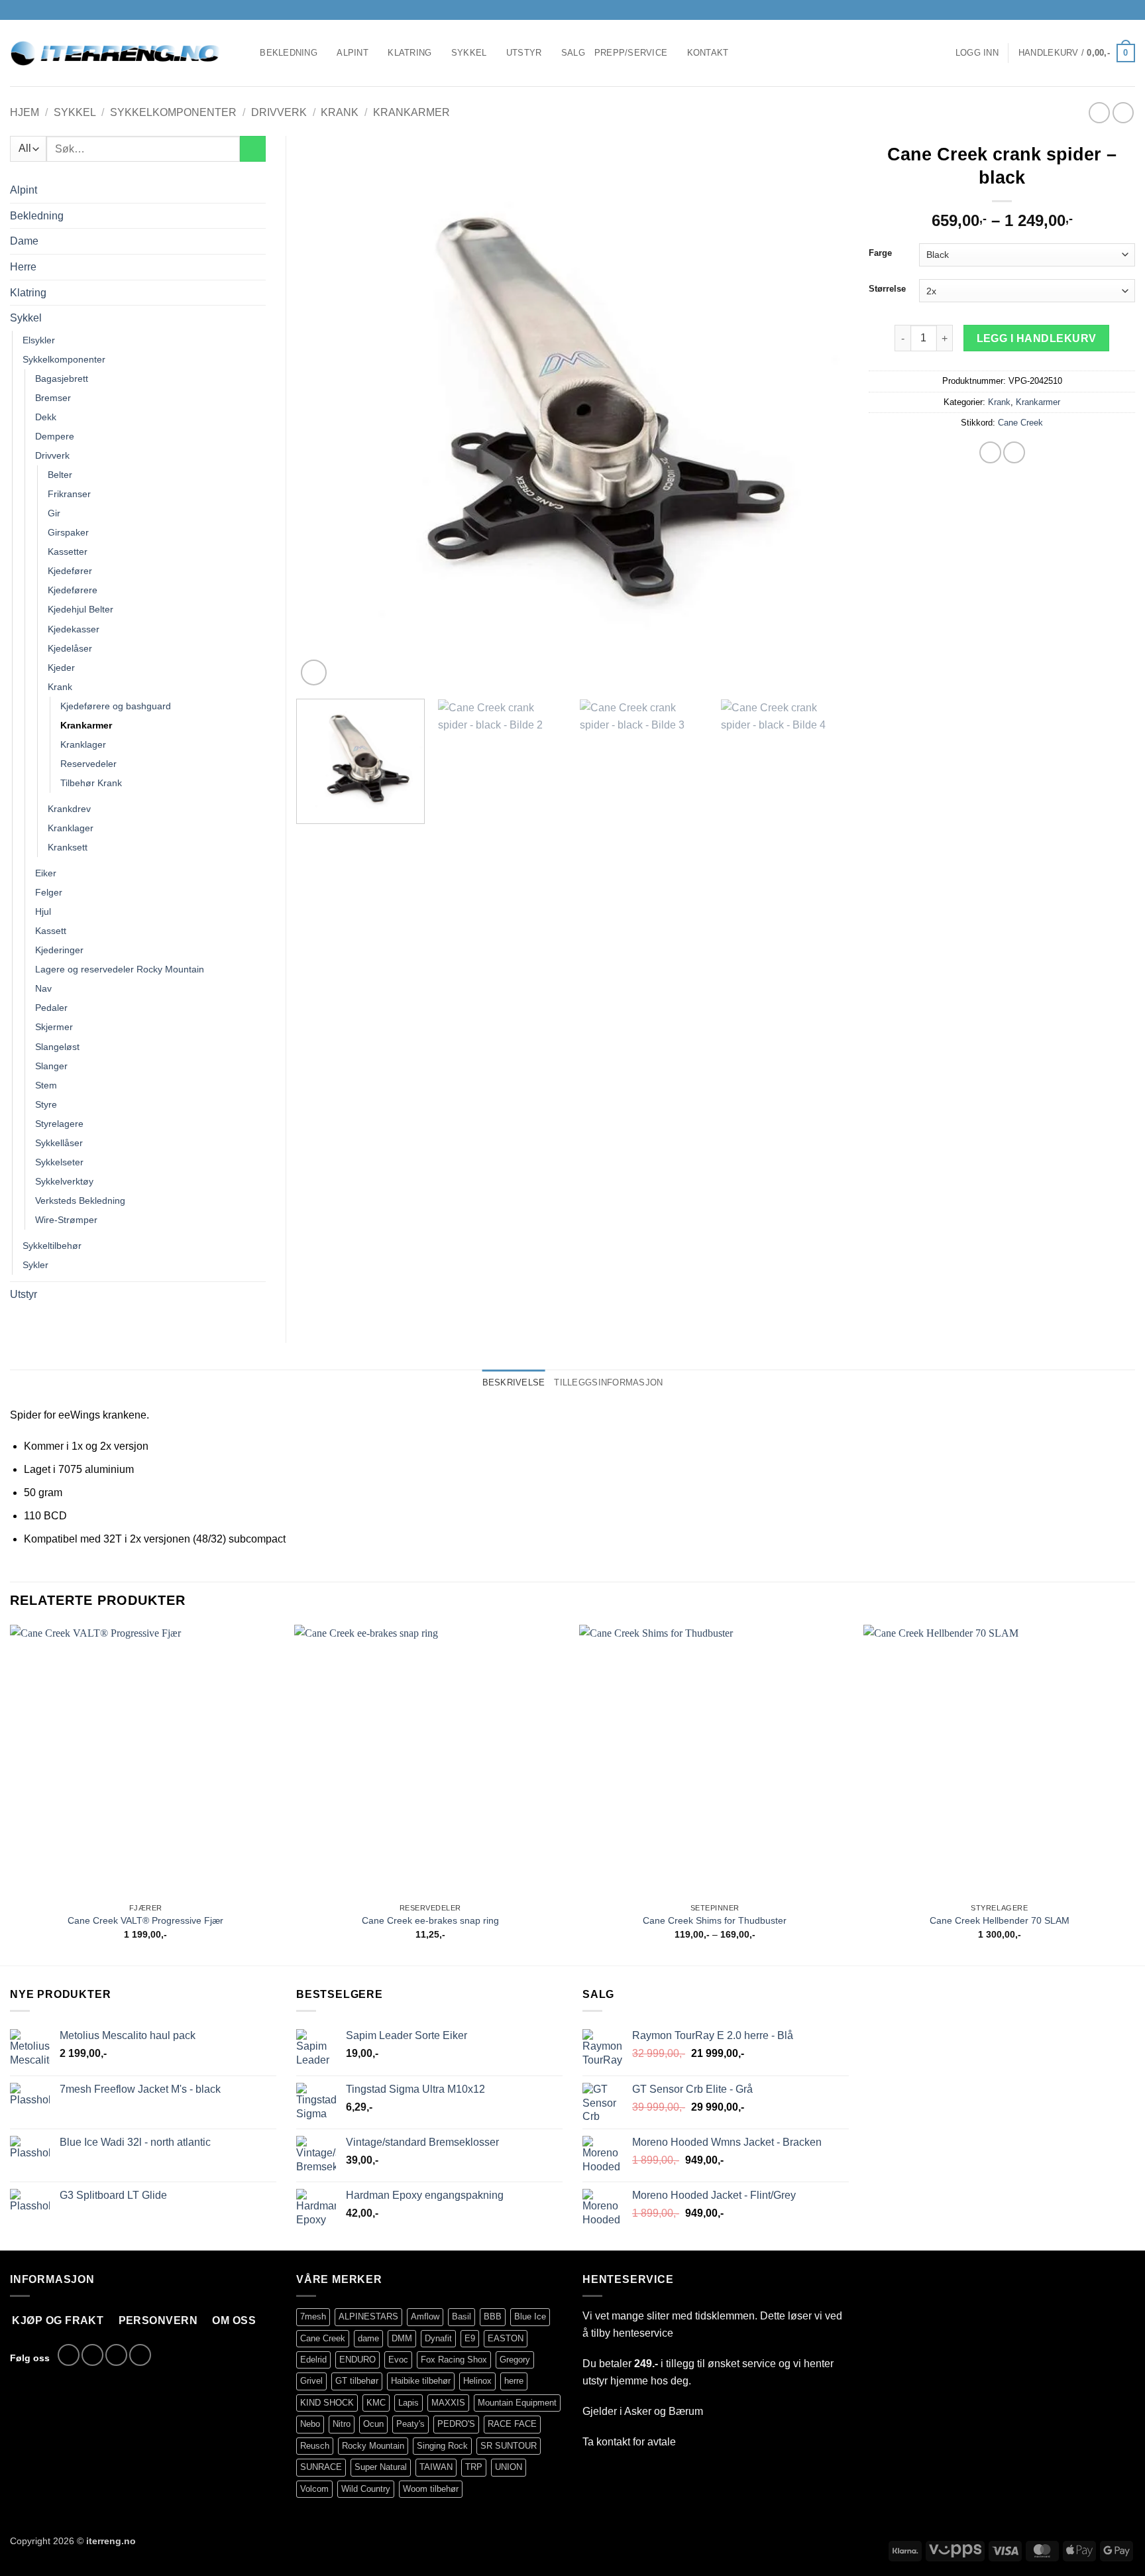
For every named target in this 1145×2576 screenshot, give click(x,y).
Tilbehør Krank (91, 783)
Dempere (55, 436)
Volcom (314, 2489)
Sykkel (469, 53)
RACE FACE (512, 2424)
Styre (46, 1104)
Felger (49, 892)
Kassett (51, 931)
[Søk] (245, 53)
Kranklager (83, 744)
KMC (376, 2403)
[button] (977, 53)
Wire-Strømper (66, 1220)
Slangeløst (57, 1047)
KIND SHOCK (327, 2403)
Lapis (409, 2403)
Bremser (53, 398)
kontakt (613, 2442)
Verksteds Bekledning (80, 1200)
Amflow (425, 2316)
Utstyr (524, 53)
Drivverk (279, 112)
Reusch (315, 2446)
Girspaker (68, 532)
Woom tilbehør (431, 2489)
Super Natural (381, 2467)
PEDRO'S (456, 2424)
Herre (23, 267)
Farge (880, 253)
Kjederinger (59, 950)
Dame (24, 241)
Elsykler (39, 340)
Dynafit (438, 2338)
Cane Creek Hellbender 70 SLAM (1000, 1920)
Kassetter (68, 552)
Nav (43, 988)
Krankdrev (69, 809)
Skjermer (54, 1027)
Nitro (342, 2424)
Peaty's (410, 2424)
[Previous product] (1123, 112)
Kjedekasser (74, 629)
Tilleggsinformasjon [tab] (608, 1382)
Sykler (35, 1265)
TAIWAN (436, 2467)
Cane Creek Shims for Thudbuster (715, 1920)
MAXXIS (448, 2403)
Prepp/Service (631, 53)
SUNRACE (321, 2467)
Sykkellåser (59, 1143)
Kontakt (708, 53)
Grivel (311, 2381)
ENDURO (357, 2360)
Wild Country (366, 2489)
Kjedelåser (70, 648)
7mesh (313, 2316)
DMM (402, 2338)
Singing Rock (442, 2446)
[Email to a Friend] (1014, 452)
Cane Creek (1020, 423)
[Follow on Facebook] (1091, 10)
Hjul (43, 911)
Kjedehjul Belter (81, 609)
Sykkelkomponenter (173, 112)
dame (368, 2338)
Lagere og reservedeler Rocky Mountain (120, 969)
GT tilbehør (357, 2381)
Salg (573, 53)
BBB (493, 2316)
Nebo (310, 2424)
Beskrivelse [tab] (514, 1382)
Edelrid (313, 2360)
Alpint (353, 53)
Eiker (46, 873)
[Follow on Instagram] (1103, 10)
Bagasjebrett (62, 379)
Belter (60, 475)
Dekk (46, 417)
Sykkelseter (59, 1162)
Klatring (409, 53)
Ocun (373, 2424)
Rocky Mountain (373, 2446)
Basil (462, 2316)
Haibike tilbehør (421, 2381)
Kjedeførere (73, 590)
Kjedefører (70, 571)
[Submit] (253, 149)
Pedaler (51, 1008)
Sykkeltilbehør (52, 1246)
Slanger (51, 1066)
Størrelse (887, 289)
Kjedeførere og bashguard (116, 706)
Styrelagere (59, 1124)
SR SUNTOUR (509, 2446)
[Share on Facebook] (990, 452)
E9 (470, 2338)
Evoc (398, 2360)
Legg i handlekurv (1037, 338)
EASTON (506, 2338)
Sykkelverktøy (64, 1181)
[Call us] (1128, 10)
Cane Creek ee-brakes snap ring (430, 1920)
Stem (46, 1085)
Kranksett (68, 847)
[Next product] (1099, 112)
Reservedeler (88, 764)
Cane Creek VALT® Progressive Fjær (145, 1920)
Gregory (515, 2360)
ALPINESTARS (368, 2316)
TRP (474, 2467)
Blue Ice (530, 2316)
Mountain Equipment (517, 2403)
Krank (340, 112)
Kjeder (61, 668)
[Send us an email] (1116, 10)
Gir (54, 513)
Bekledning (289, 53)
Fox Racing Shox (454, 2360)
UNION (509, 2467)
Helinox (477, 2381)
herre (514, 2381)
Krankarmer (411, 112)
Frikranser (69, 494)
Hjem (25, 112)
